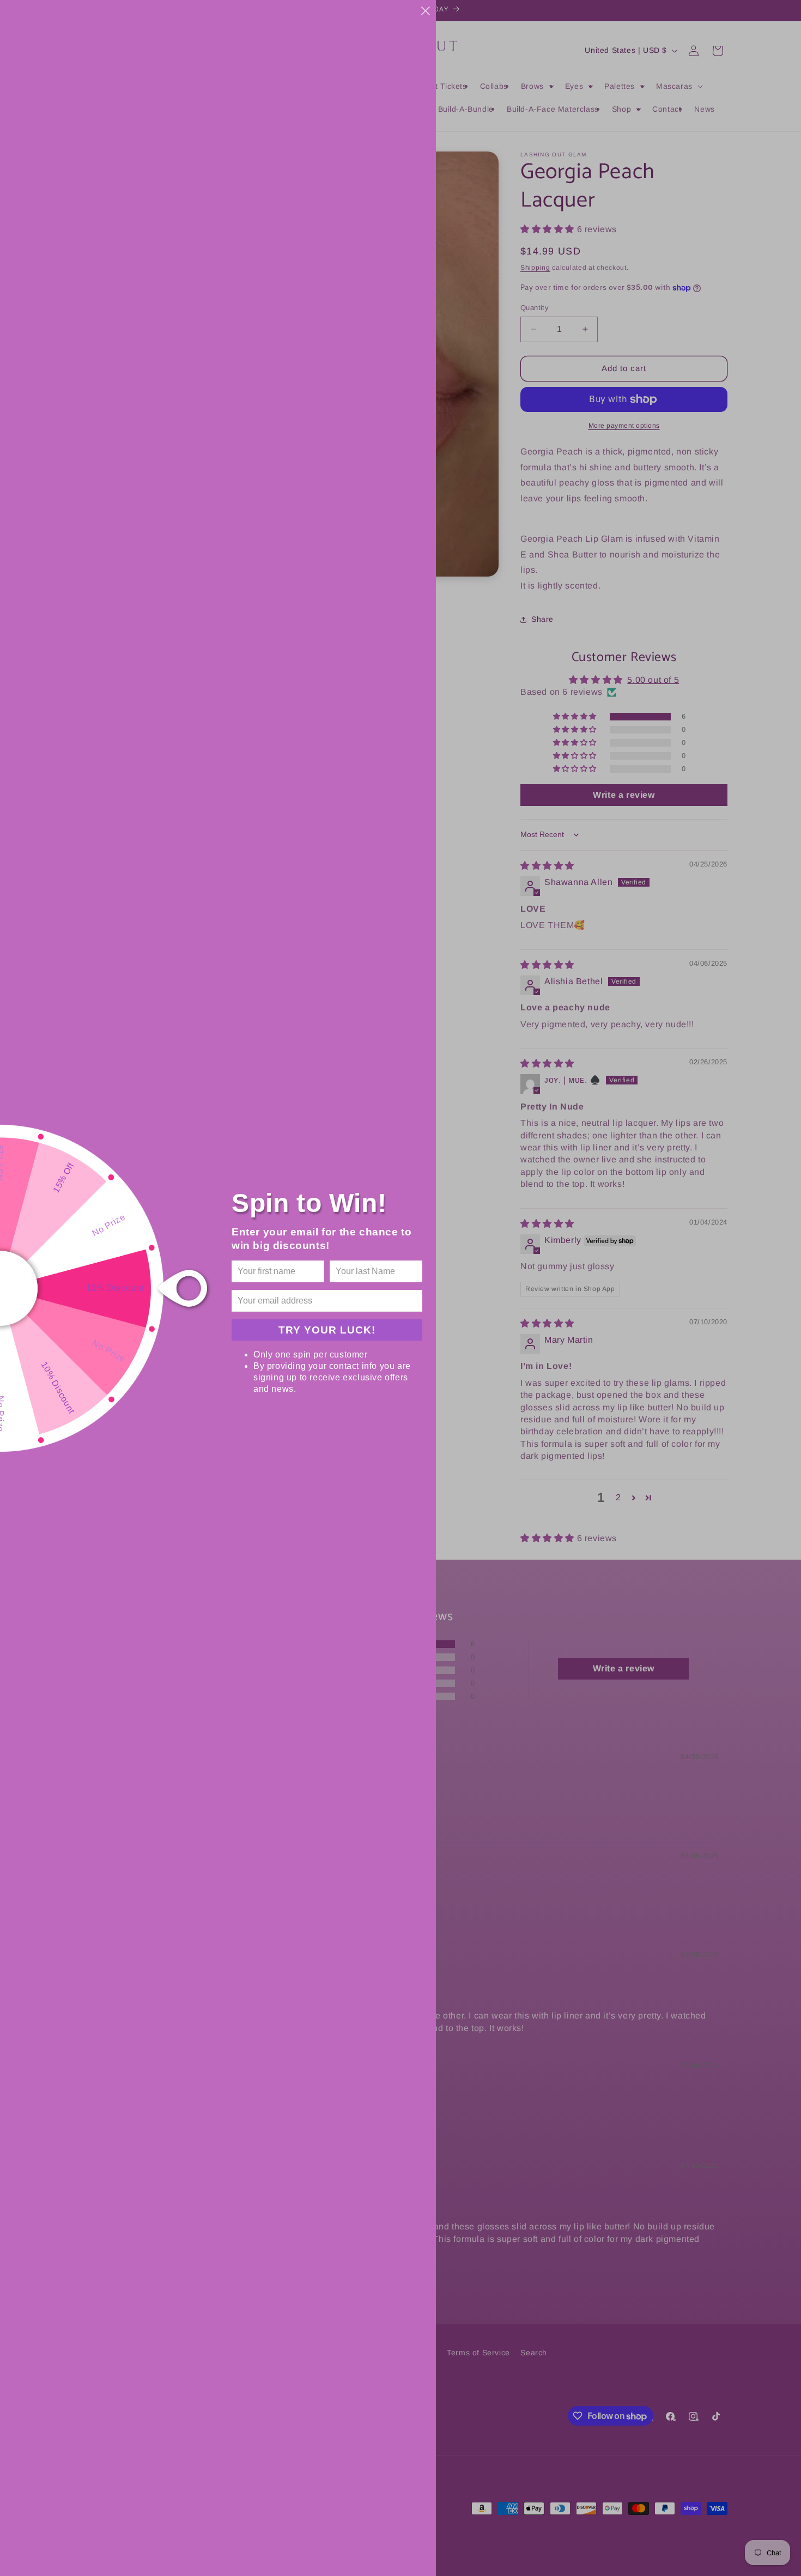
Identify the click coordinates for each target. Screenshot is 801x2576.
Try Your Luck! (327, 1330)
